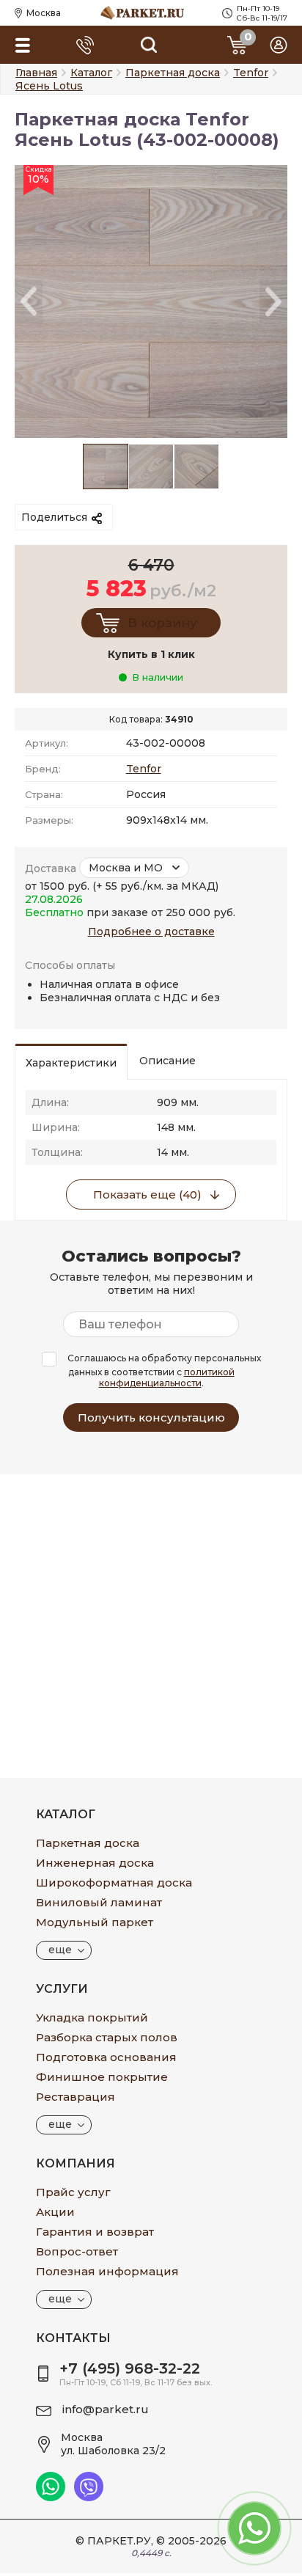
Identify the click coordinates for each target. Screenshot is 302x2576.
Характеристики (71, 1063)
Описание (167, 1061)
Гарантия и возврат (95, 2232)
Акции (55, 2212)
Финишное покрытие (102, 2077)
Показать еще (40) (147, 1194)
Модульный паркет (95, 1922)
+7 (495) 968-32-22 (130, 2368)
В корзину (162, 623)
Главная (36, 73)
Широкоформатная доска (114, 1882)
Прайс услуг (73, 2192)
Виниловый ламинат (99, 1902)
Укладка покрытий (92, 2017)
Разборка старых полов (107, 2037)
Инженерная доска (95, 1863)
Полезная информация (107, 2271)
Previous (29, 302)
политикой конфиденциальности (167, 1377)
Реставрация (75, 2097)
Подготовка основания (106, 2057)
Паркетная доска (88, 1843)
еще (60, 1950)
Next (273, 302)
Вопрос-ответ (77, 2251)
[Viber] (89, 2498)
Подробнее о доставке (151, 932)
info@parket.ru (106, 2409)
